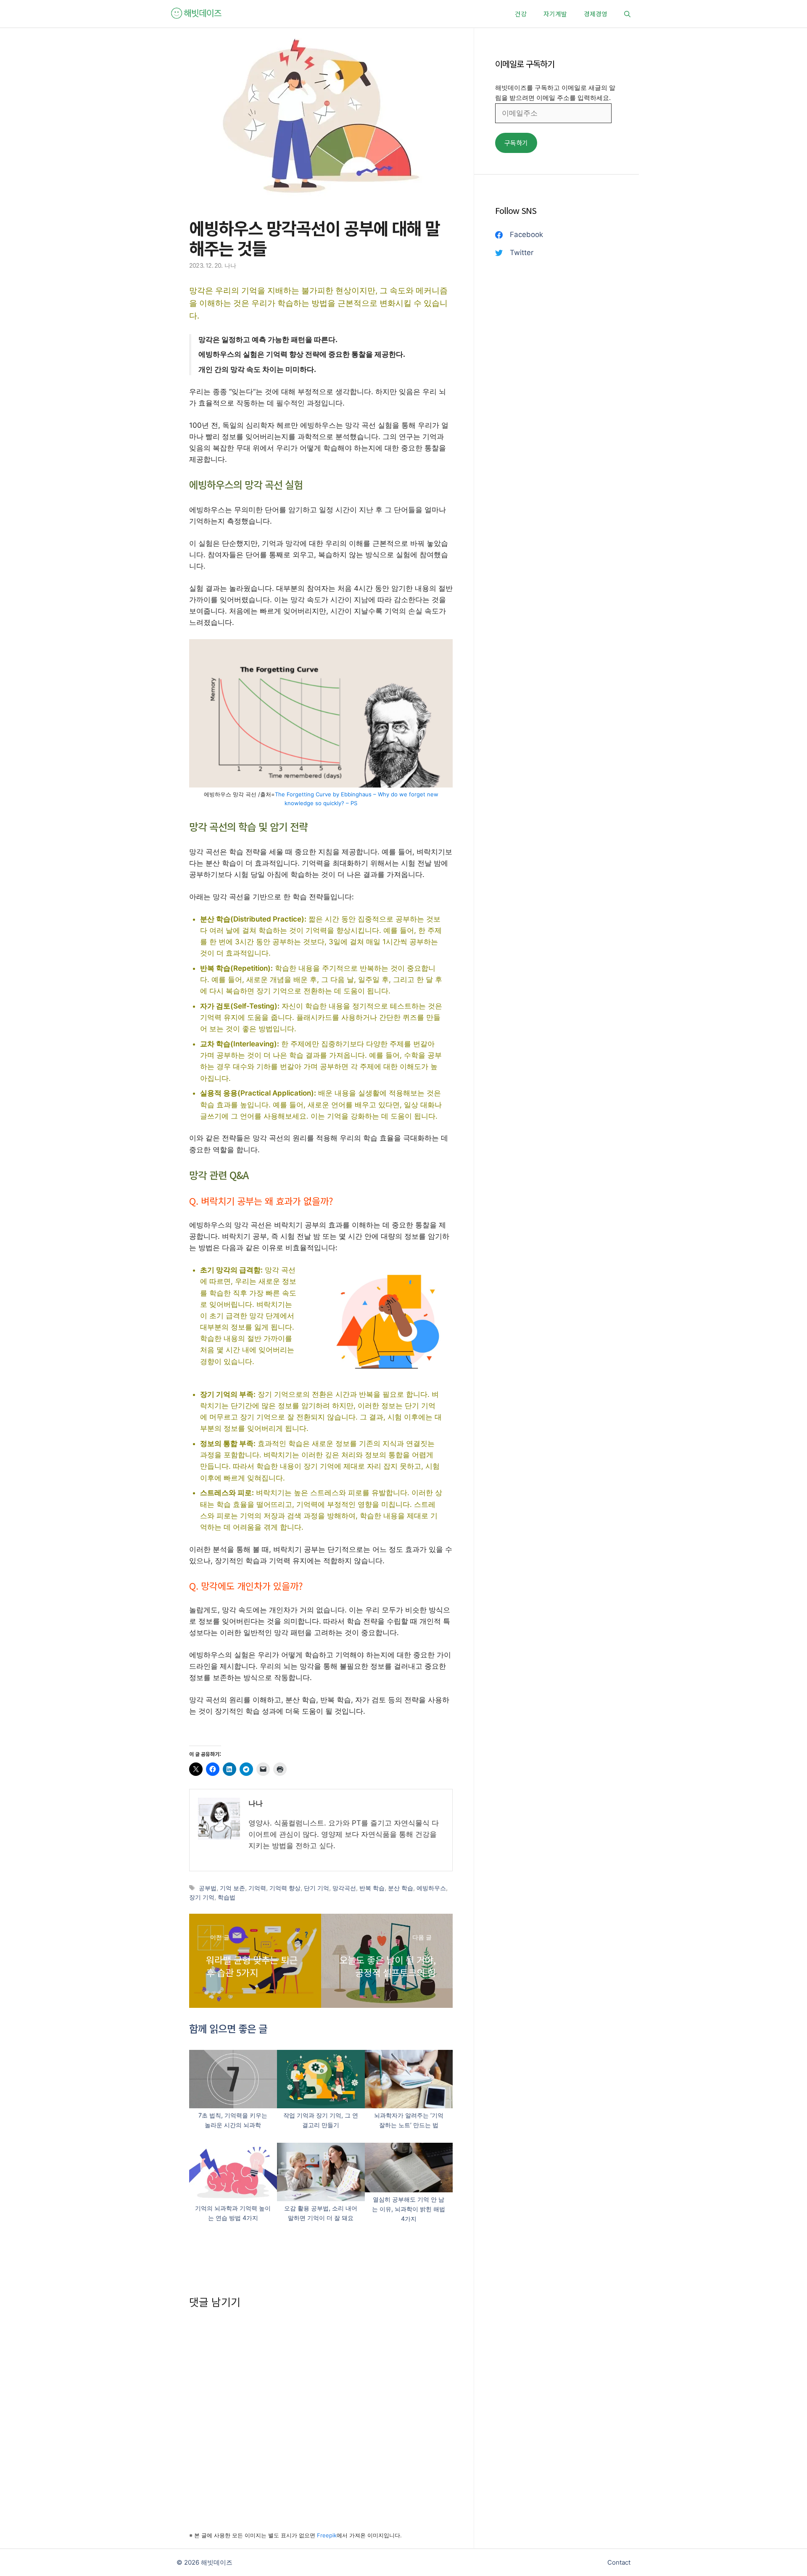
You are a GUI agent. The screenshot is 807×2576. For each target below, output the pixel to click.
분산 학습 (401, 1888)
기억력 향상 (285, 1888)
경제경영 (596, 14)
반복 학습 (372, 1888)
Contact (619, 2562)
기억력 (257, 1888)
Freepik (327, 2535)
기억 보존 (232, 1888)
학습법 (227, 1897)
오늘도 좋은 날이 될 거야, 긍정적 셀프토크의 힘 (388, 1966)
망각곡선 (344, 1888)
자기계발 (555, 14)
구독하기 (516, 143)
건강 (521, 14)
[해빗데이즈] (197, 14)
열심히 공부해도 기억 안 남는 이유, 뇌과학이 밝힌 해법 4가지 (409, 2209)
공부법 (208, 1888)
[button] (627, 14)
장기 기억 (202, 1897)
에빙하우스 (431, 1888)
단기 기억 (316, 1888)
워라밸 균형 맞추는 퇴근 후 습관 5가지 (252, 1966)
